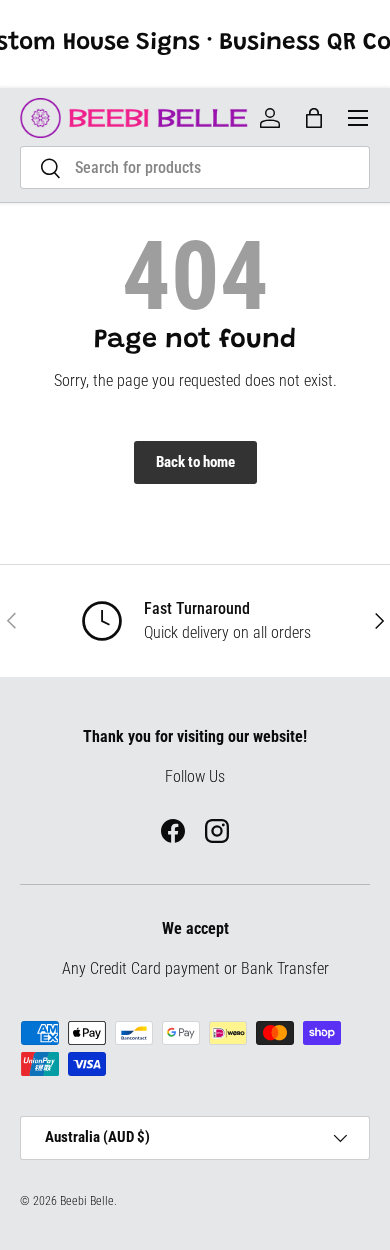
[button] (314, 118)
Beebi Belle (87, 1201)
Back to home (195, 462)
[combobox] (195, 167)
